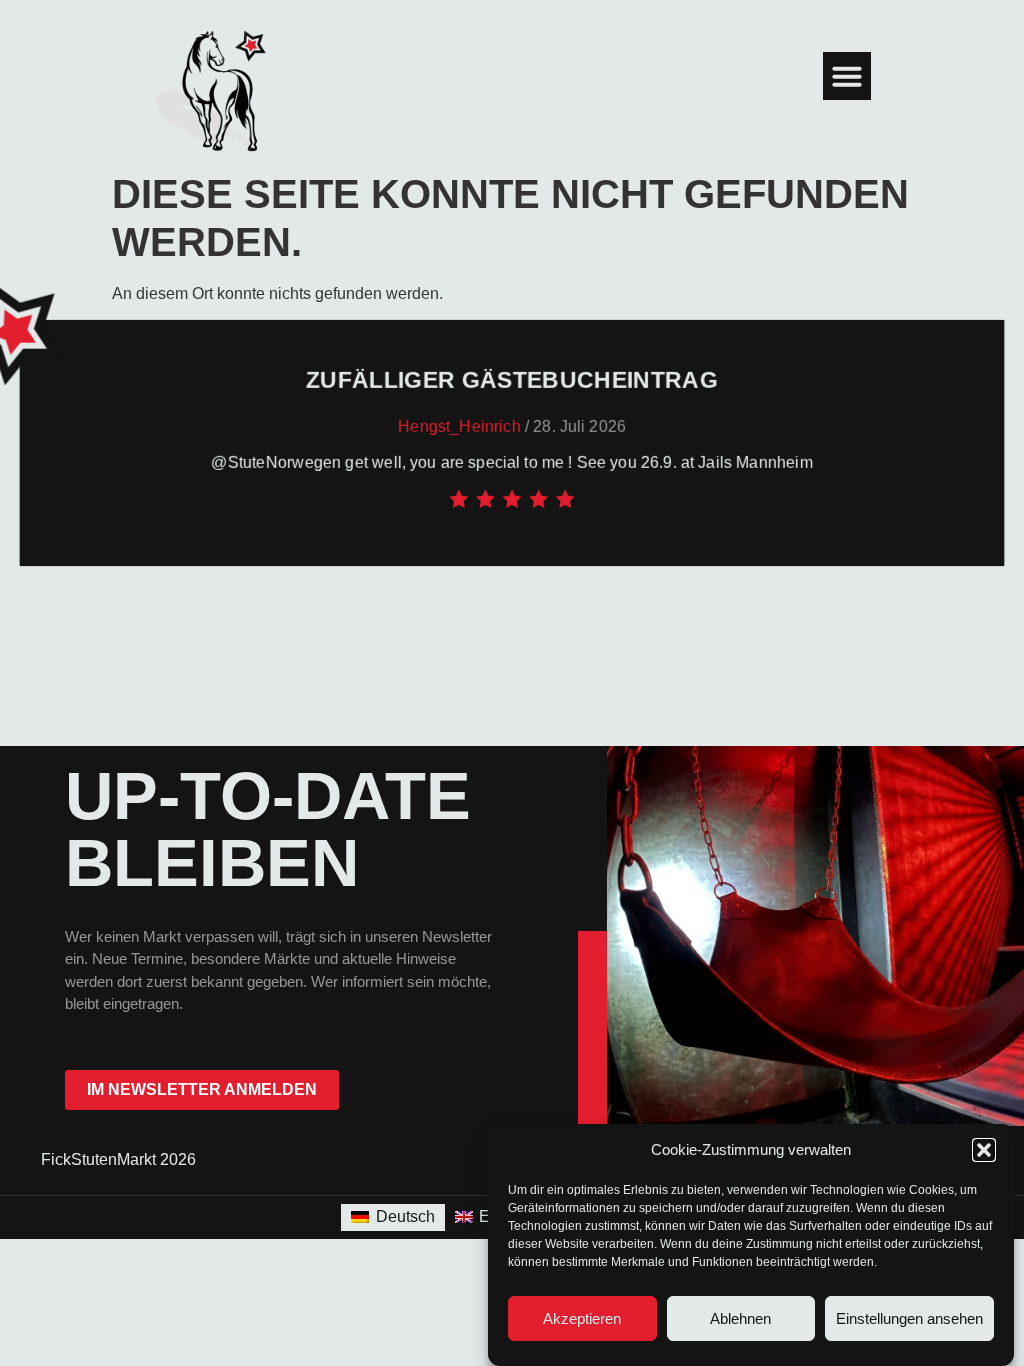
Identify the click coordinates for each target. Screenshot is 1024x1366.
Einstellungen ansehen (909, 1318)
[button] (984, 1150)
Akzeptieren (582, 1318)
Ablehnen (740, 1318)
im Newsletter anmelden (202, 1089)
